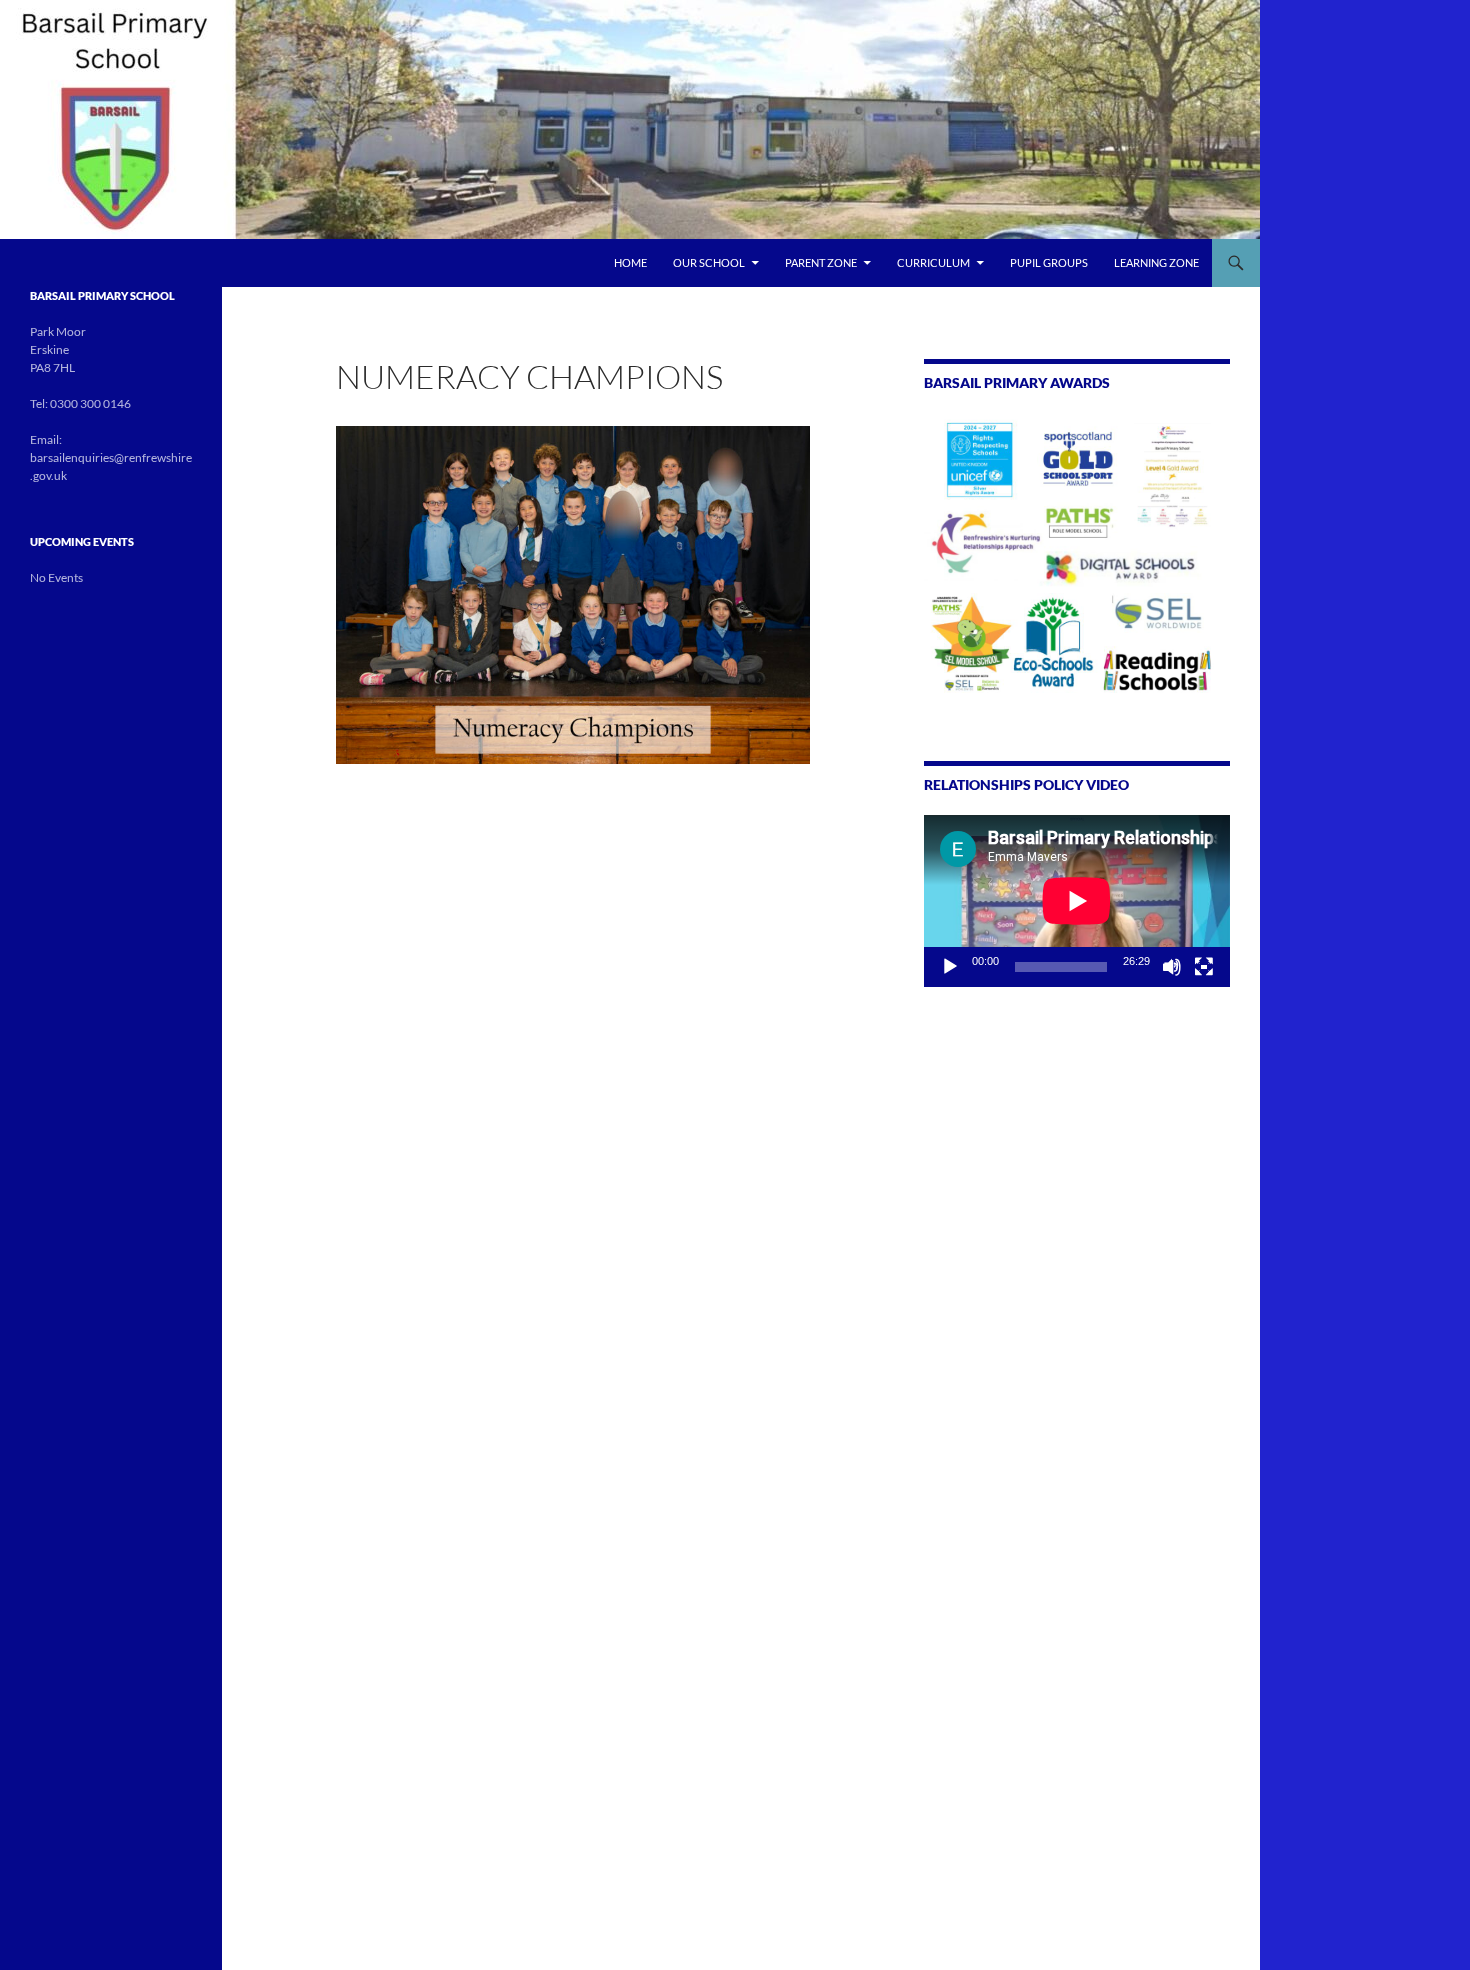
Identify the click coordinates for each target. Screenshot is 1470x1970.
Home (630, 262)
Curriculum (933, 262)
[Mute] (1172, 967)
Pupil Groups (1049, 262)
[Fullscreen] (1204, 967)
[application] (1077, 901)
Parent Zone (821, 262)
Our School (709, 262)
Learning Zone (1156, 262)
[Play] (950, 967)
